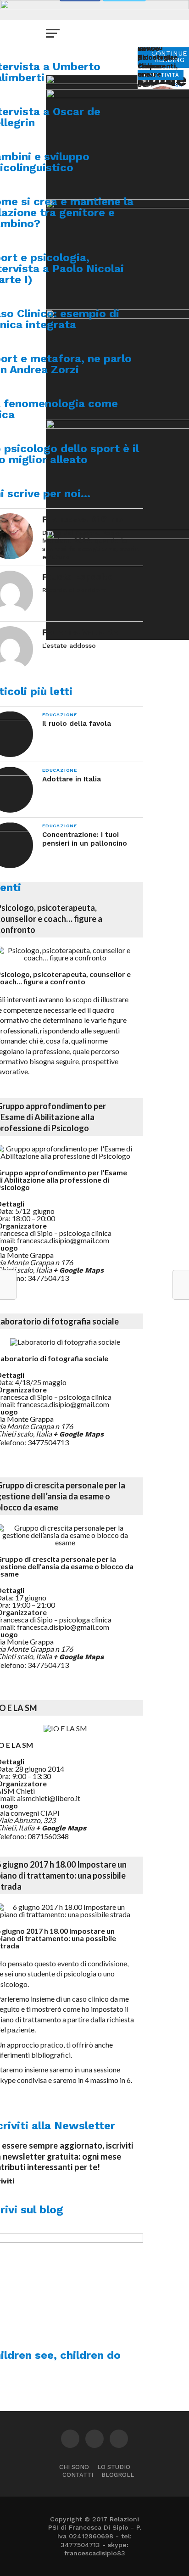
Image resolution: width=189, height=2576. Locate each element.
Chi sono (74, 2467)
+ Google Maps (78, 1270)
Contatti (78, 2475)
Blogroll (118, 2475)
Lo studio (114, 2467)
